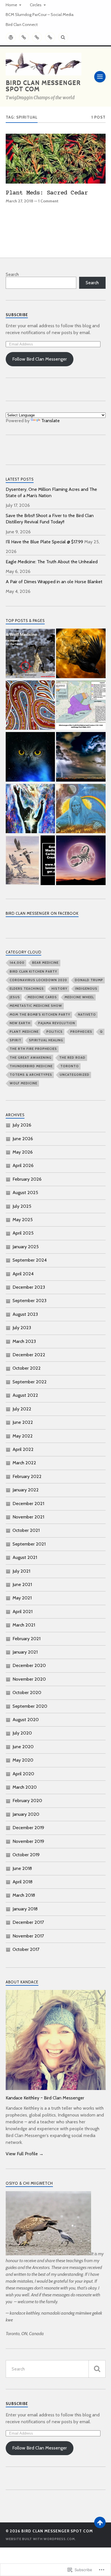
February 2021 (26, 1639)
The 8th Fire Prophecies (33, 1049)
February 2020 (27, 1801)
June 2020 (23, 1747)
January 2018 (25, 1909)
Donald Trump (89, 980)
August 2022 (25, 1395)
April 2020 (23, 1774)
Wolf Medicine (23, 1083)
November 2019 (28, 1841)
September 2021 (29, 1544)
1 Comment (48, 201)
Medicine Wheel (79, 997)
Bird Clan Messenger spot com (43, 86)
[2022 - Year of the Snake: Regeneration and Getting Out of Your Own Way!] (30, 706)
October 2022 (27, 1368)
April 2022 (23, 1449)
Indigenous (86, 989)
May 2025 (23, 1220)
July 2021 (21, 1571)
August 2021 (25, 1557)
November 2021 (28, 1517)
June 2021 (22, 1584)
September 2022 (30, 1382)
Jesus (15, 997)
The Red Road (72, 1058)
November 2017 (28, 1936)
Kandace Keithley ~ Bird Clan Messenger (45, 2098)
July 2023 (22, 1328)
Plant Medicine (24, 1032)
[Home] (11, 37)
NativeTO (87, 1014)
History (59, 989)
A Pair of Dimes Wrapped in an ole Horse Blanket (54, 582)
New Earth (20, 1023)
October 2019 (26, 1855)
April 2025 (23, 1233)
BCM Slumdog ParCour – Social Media (40, 15)
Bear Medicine (45, 963)
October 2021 (26, 1530)
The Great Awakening (31, 1058)
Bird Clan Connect (22, 25)
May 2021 (22, 1598)
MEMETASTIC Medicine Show (36, 1006)
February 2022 (27, 1476)
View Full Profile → (25, 2154)
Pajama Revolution (57, 1023)
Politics (55, 1032)
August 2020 (26, 1720)
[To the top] (100, 2522)
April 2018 (22, 1882)
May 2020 (23, 1760)
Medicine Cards (42, 997)
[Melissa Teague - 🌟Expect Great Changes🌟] (81, 757)
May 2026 (23, 1152)
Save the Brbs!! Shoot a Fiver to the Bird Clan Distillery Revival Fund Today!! (50, 519)
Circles (36, 5)
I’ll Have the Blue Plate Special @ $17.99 (44, 542)
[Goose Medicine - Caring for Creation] (30, 861)
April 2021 (22, 1612)
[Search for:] (56, 2369)
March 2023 (24, 1341)
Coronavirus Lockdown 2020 (38, 980)
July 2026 (22, 1125)
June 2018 (22, 1868)
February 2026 (27, 1179)
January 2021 (25, 1652)
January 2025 (26, 1247)
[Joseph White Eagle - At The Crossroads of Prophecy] (81, 809)
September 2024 (30, 1260)
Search (12, 274)
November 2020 (29, 1679)
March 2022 (24, 1463)
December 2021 (28, 1503)
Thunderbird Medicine (31, 1066)
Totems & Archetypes (31, 1075)
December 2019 (28, 1828)
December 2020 (29, 1665)
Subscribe (17, 315)
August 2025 (25, 1193)
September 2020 (30, 1706)
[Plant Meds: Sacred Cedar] (56, 159)
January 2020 (26, 1814)
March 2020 (25, 1787)
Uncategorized (75, 1075)
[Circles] (24, 37)
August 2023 (25, 1314)
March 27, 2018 (19, 201)
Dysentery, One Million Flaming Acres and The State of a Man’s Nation (51, 492)
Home (11, 5)
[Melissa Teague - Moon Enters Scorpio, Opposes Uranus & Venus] (81, 861)
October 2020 (27, 1692)
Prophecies (81, 1032)
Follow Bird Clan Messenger (40, 359)
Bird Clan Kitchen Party (33, 971)
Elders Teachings (27, 989)
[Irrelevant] (30, 757)
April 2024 (23, 1274)
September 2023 (29, 1301)
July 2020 (22, 1733)
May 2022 (23, 1436)
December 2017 (28, 1922)
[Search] (63, 37)
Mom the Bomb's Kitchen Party (40, 1014)
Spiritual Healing (46, 1040)
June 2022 (23, 1422)
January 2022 (26, 1490)
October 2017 (26, 1949)
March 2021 (24, 1625)
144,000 (17, 963)
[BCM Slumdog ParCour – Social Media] (37, 37)
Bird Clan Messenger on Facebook (42, 913)
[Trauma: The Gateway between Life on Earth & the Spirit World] (30, 809)
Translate (51, 421)
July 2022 (22, 1409)
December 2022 (29, 1355)
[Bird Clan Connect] (50, 37)
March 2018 (24, 1895)
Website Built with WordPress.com (40, 2539)
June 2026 (23, 1139)
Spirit (16, 1040)
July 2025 (22, 1206)
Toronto (70, 1066)
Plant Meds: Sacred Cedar (47, 193)
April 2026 (23, 1165)
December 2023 (29, 1287)
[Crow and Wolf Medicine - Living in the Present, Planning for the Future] (30, 654)
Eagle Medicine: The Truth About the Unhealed (52, 562)
